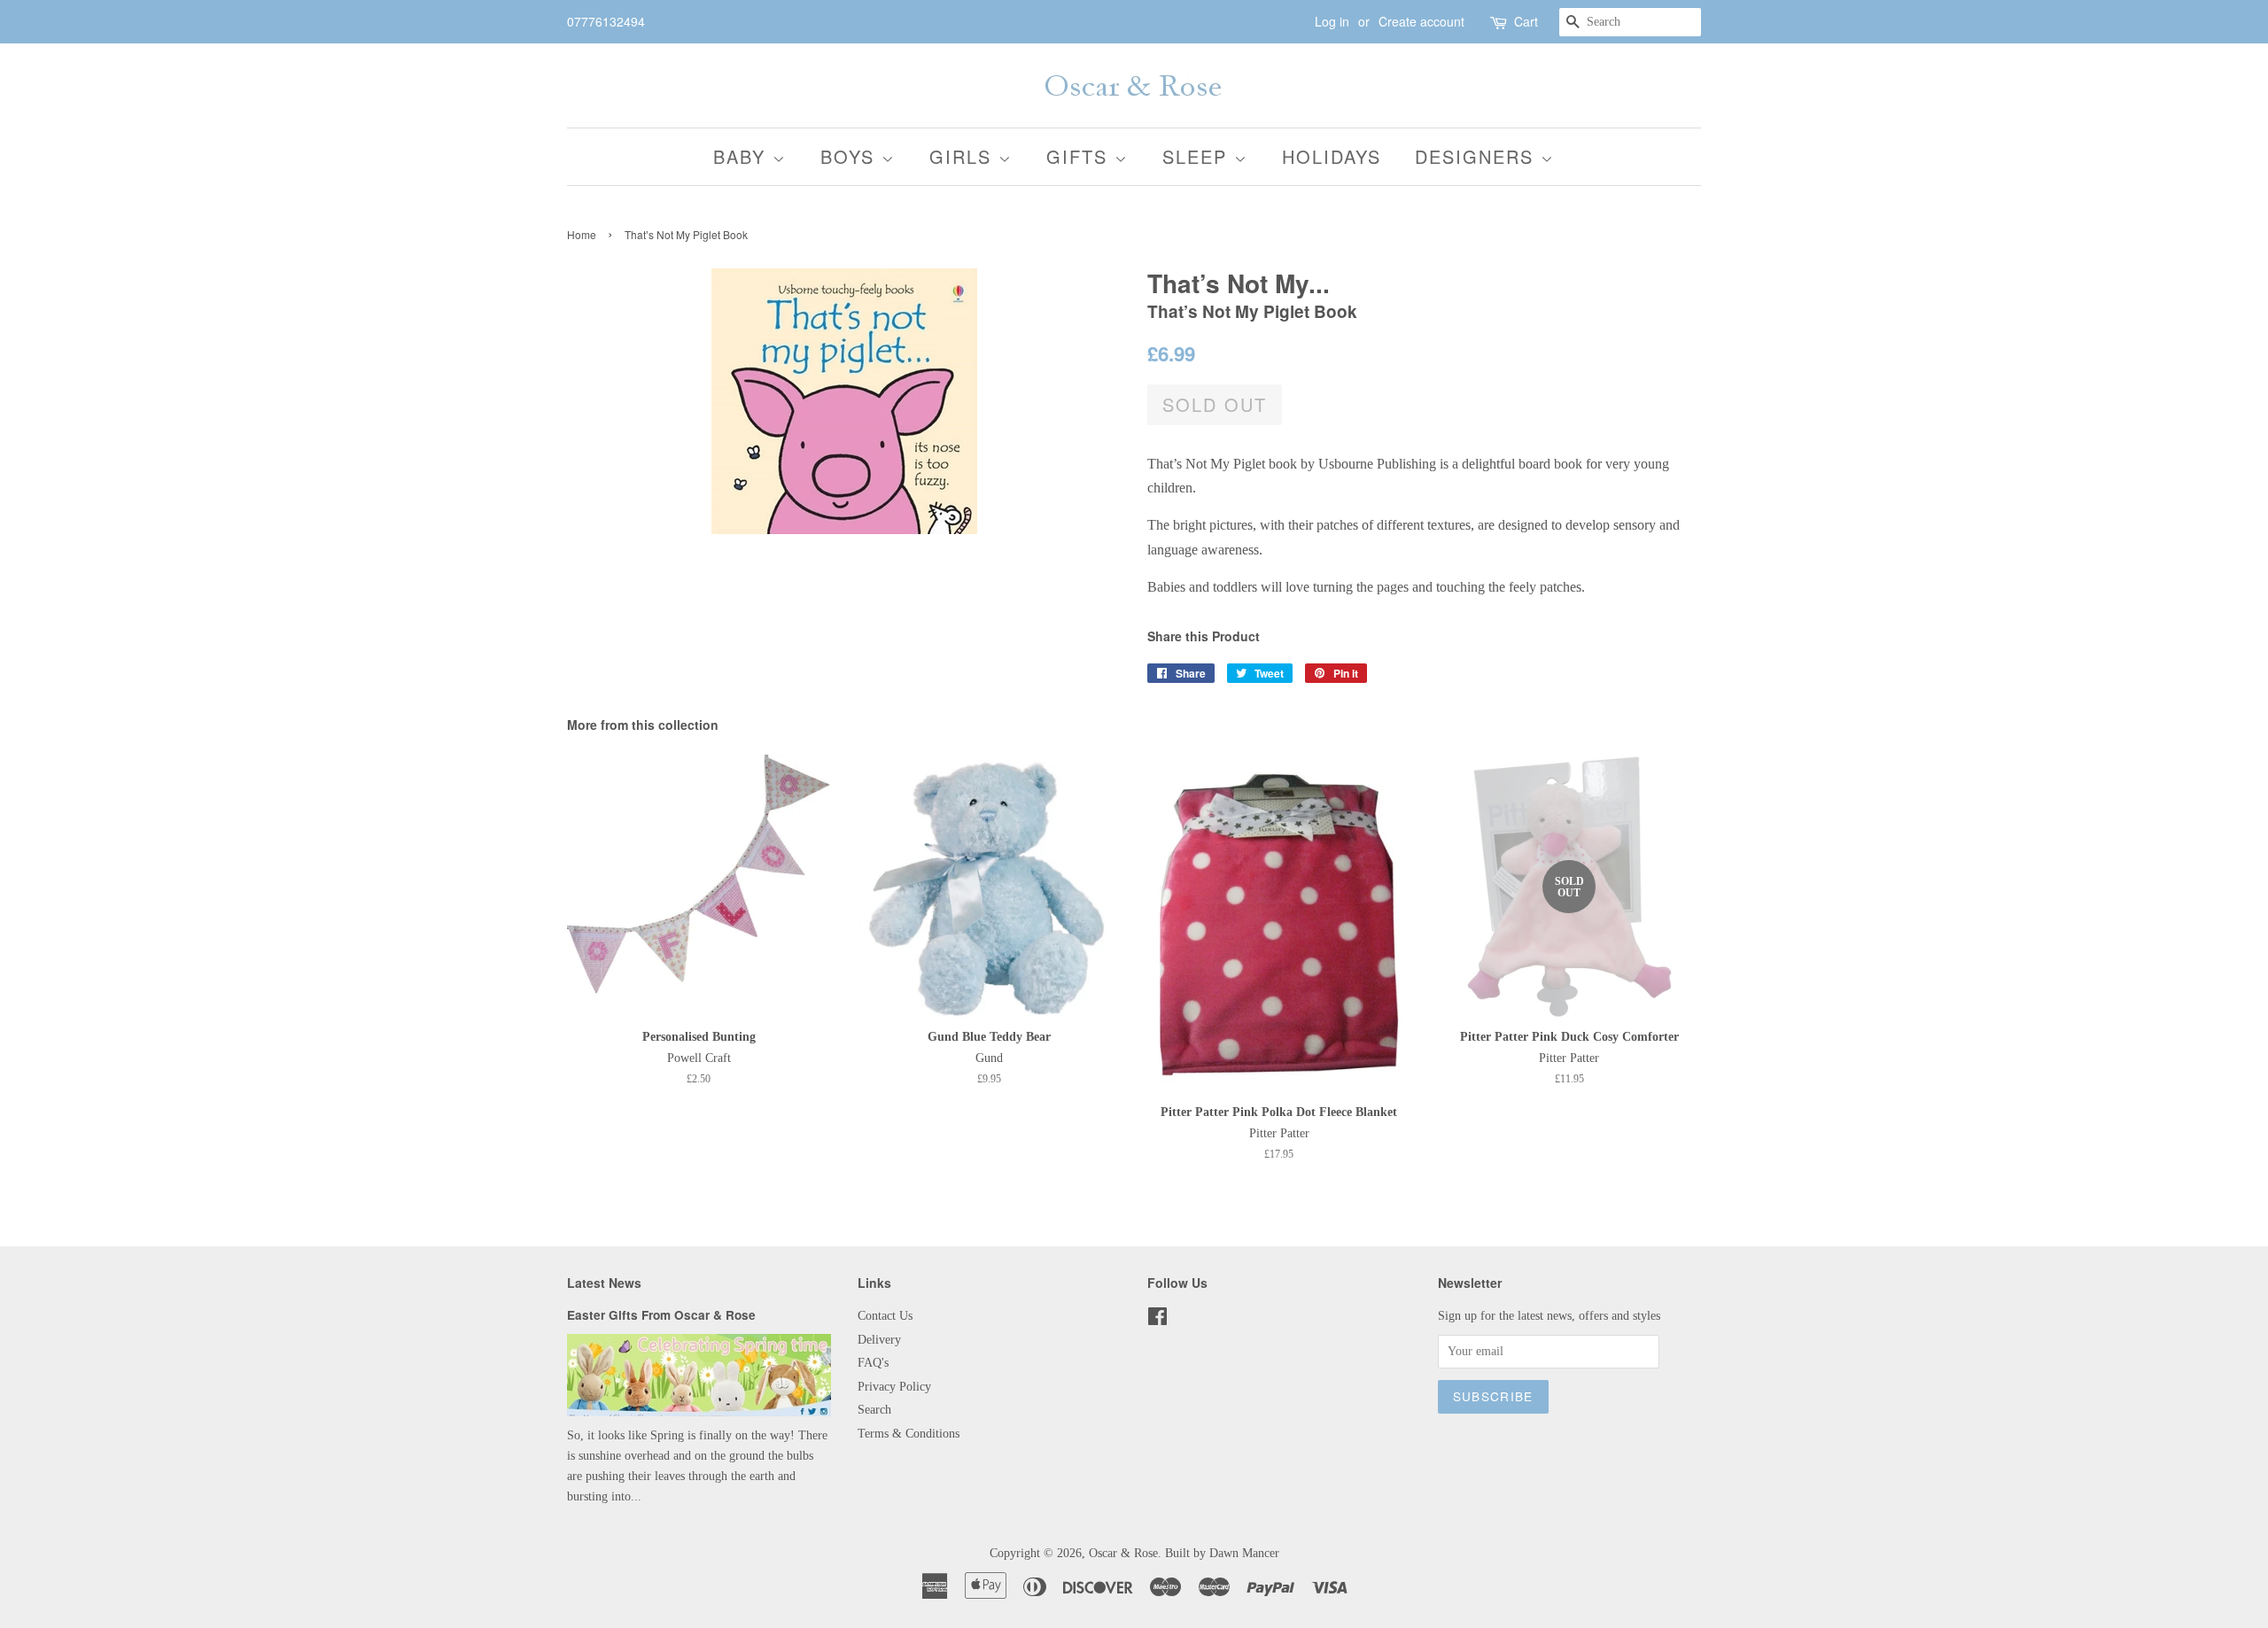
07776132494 (606, 21)
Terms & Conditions (909, 1434)
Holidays (1332, 156)
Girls (964, 156)
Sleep (1198, 156)
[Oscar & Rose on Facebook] (1157, 1320)
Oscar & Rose (1123, 1553)
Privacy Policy (894, 1387)
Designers (1478, 156)
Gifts (1080, 156)
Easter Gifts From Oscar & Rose (661, 1315)
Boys (851, 156)
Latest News (604, 1283)
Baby (743, 156)
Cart (1526, 21)
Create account (1421, 21)
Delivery (879, 1340)
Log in (1332, 21)
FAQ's (873, 1363)
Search (874, 1410)
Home (582, 234)
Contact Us (885, 1316)
